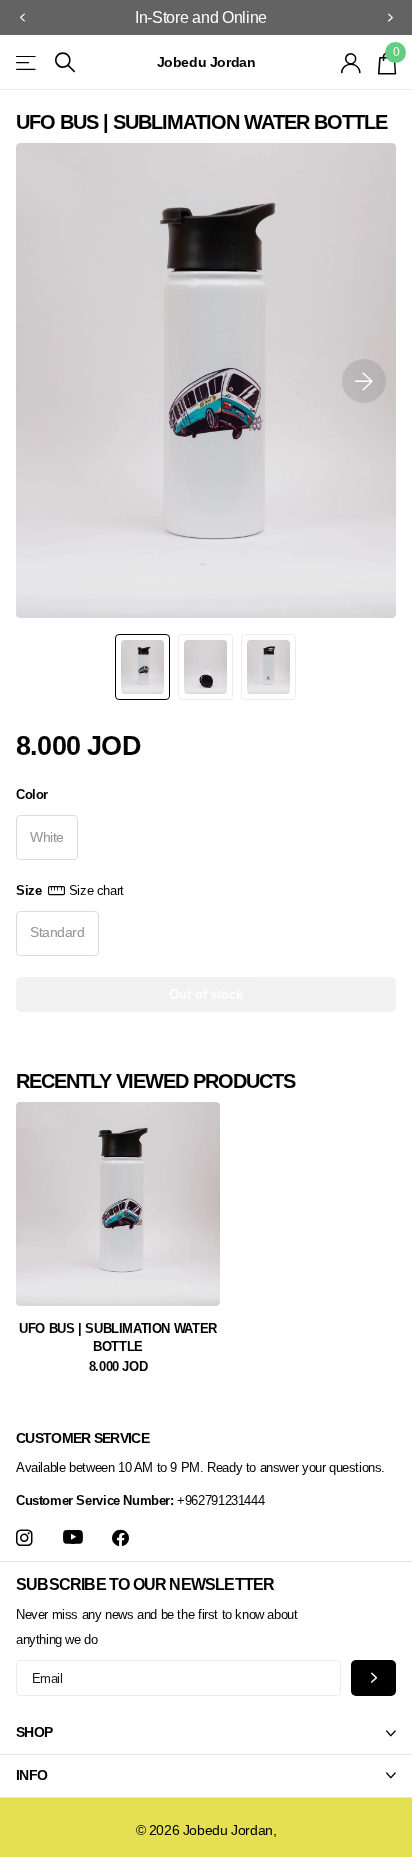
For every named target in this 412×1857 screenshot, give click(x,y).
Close (206, 1733)
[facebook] (120, 1538)
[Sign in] (351, 63)
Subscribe (373, 1677)
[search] (65, 62)
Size (70, 890)
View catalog (27, 62)
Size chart (96, 890)
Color (32, 794)
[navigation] (22, 18)
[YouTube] (73, 1538)
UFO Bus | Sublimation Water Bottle (117, 1337)
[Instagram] (24, 1538)
